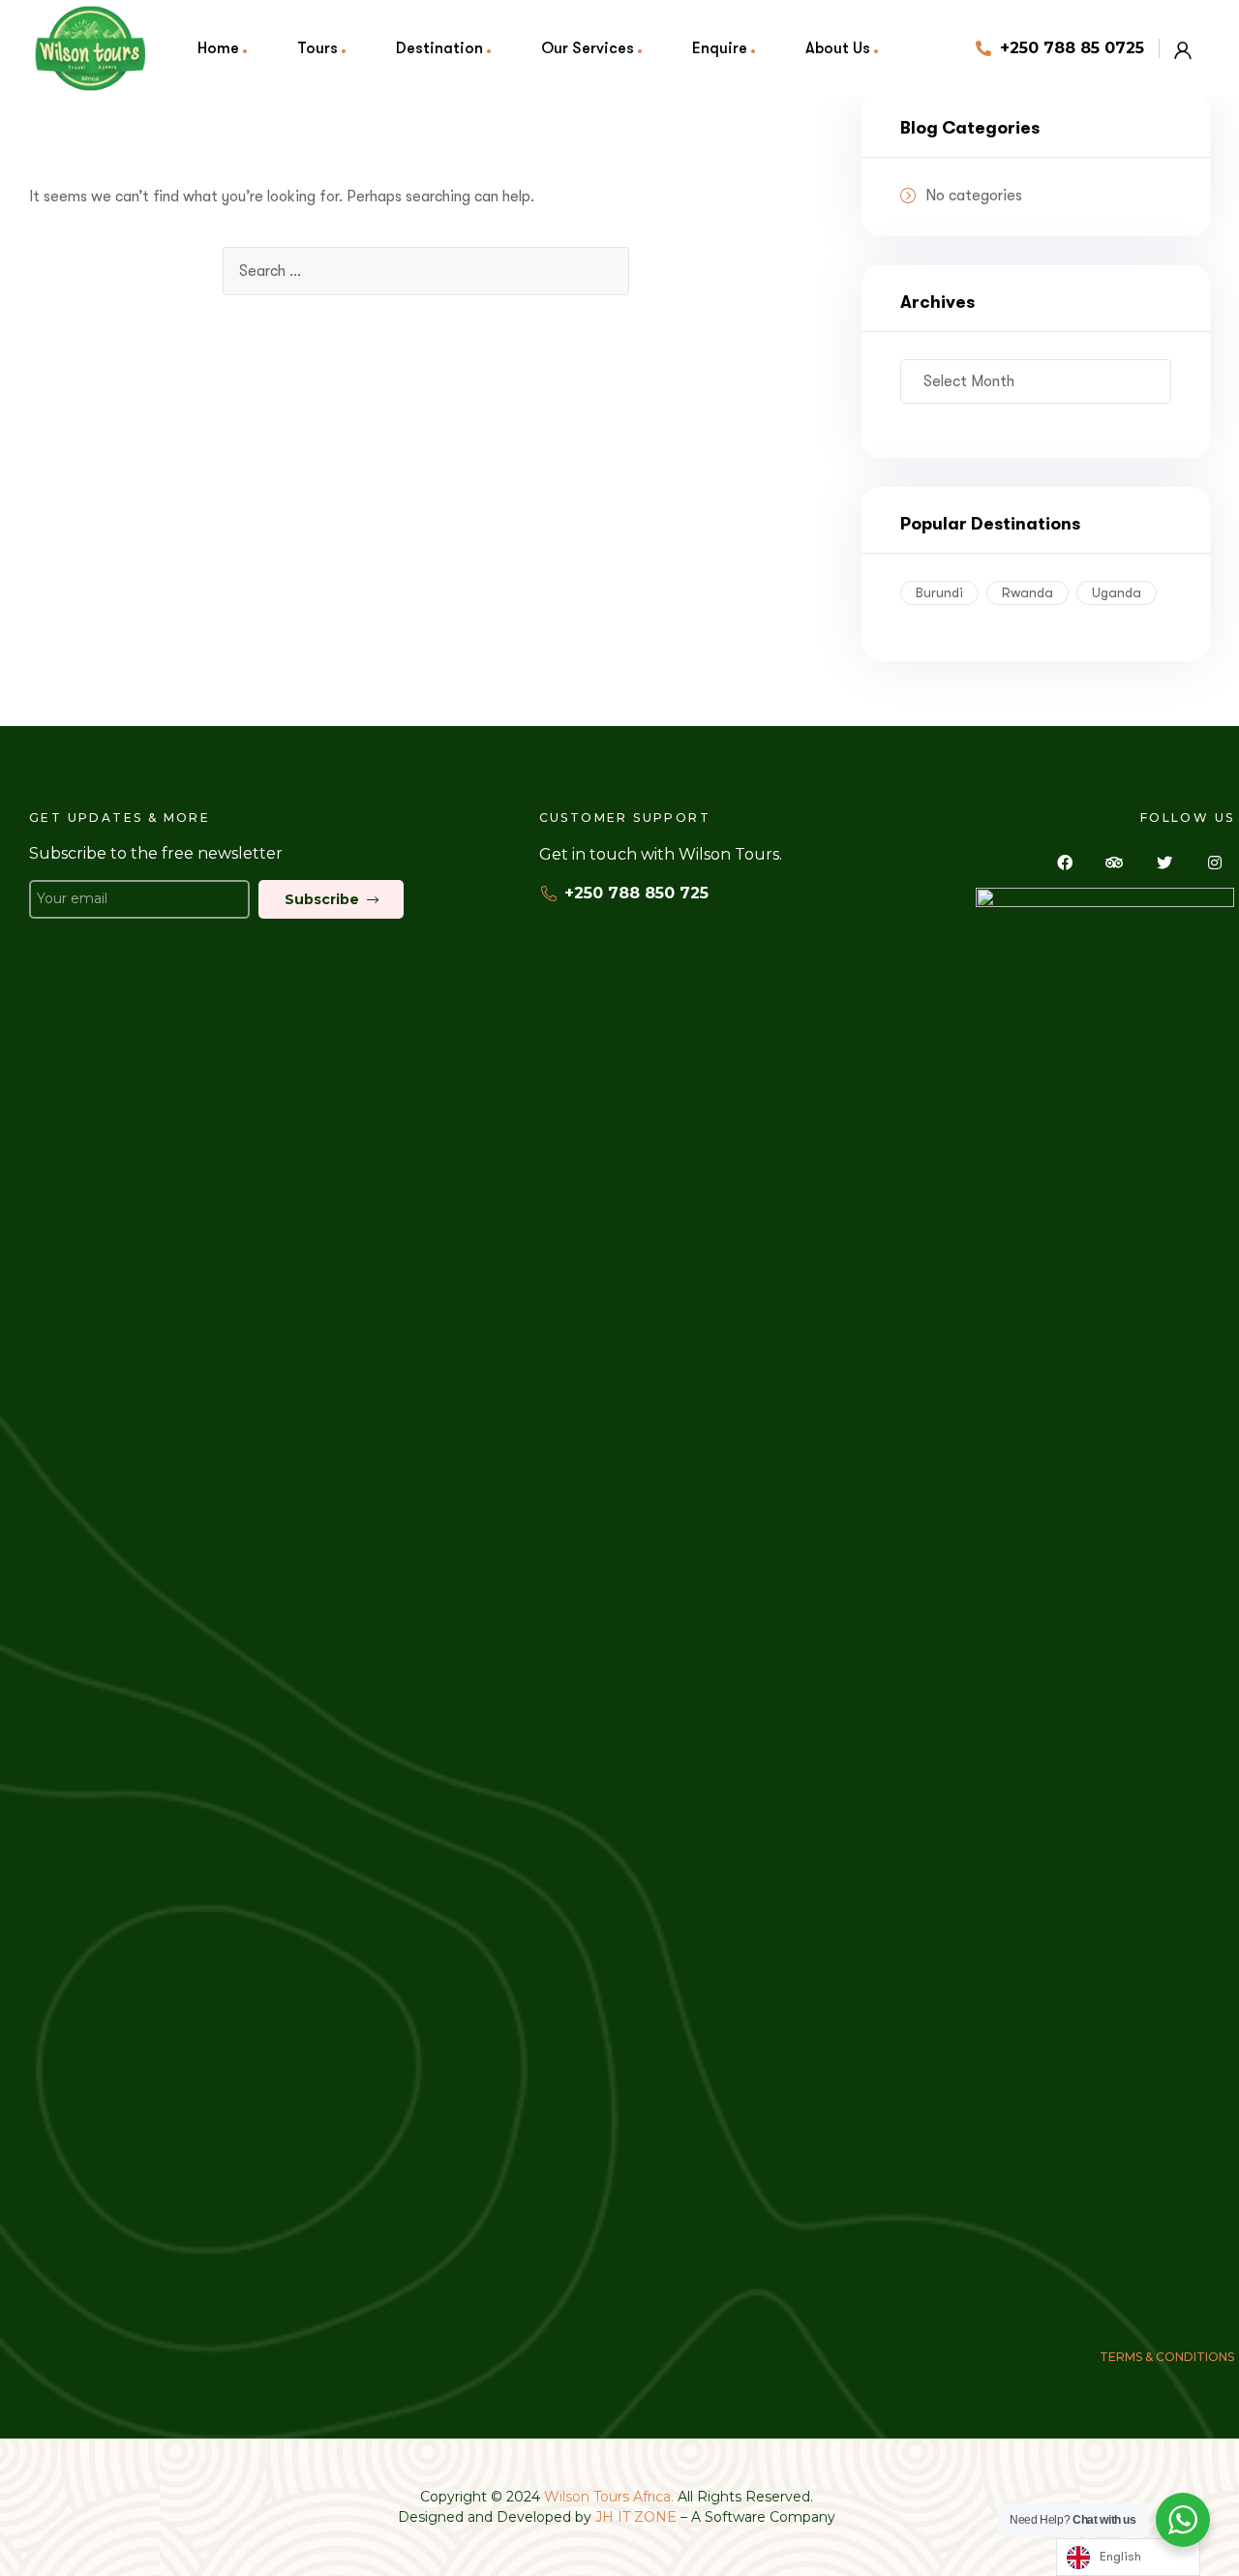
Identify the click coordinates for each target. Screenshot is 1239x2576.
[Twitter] (1164, 863)
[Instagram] (1215, 863)
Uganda (1117, 592)
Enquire (720, 48)
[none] (1128, 2557)
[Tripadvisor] (1115, 863)
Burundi (939, 592)
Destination (439, 48)
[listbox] (1128, 2557)
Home (218, 48)
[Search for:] (426, 271)
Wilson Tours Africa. (611, 2497)
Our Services (588, 48)
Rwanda (1027, 592)
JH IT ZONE (636, 2517)
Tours (317, 48)
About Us (838, 48)
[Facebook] (1065, 863)
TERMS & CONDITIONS (1167, 2357)
